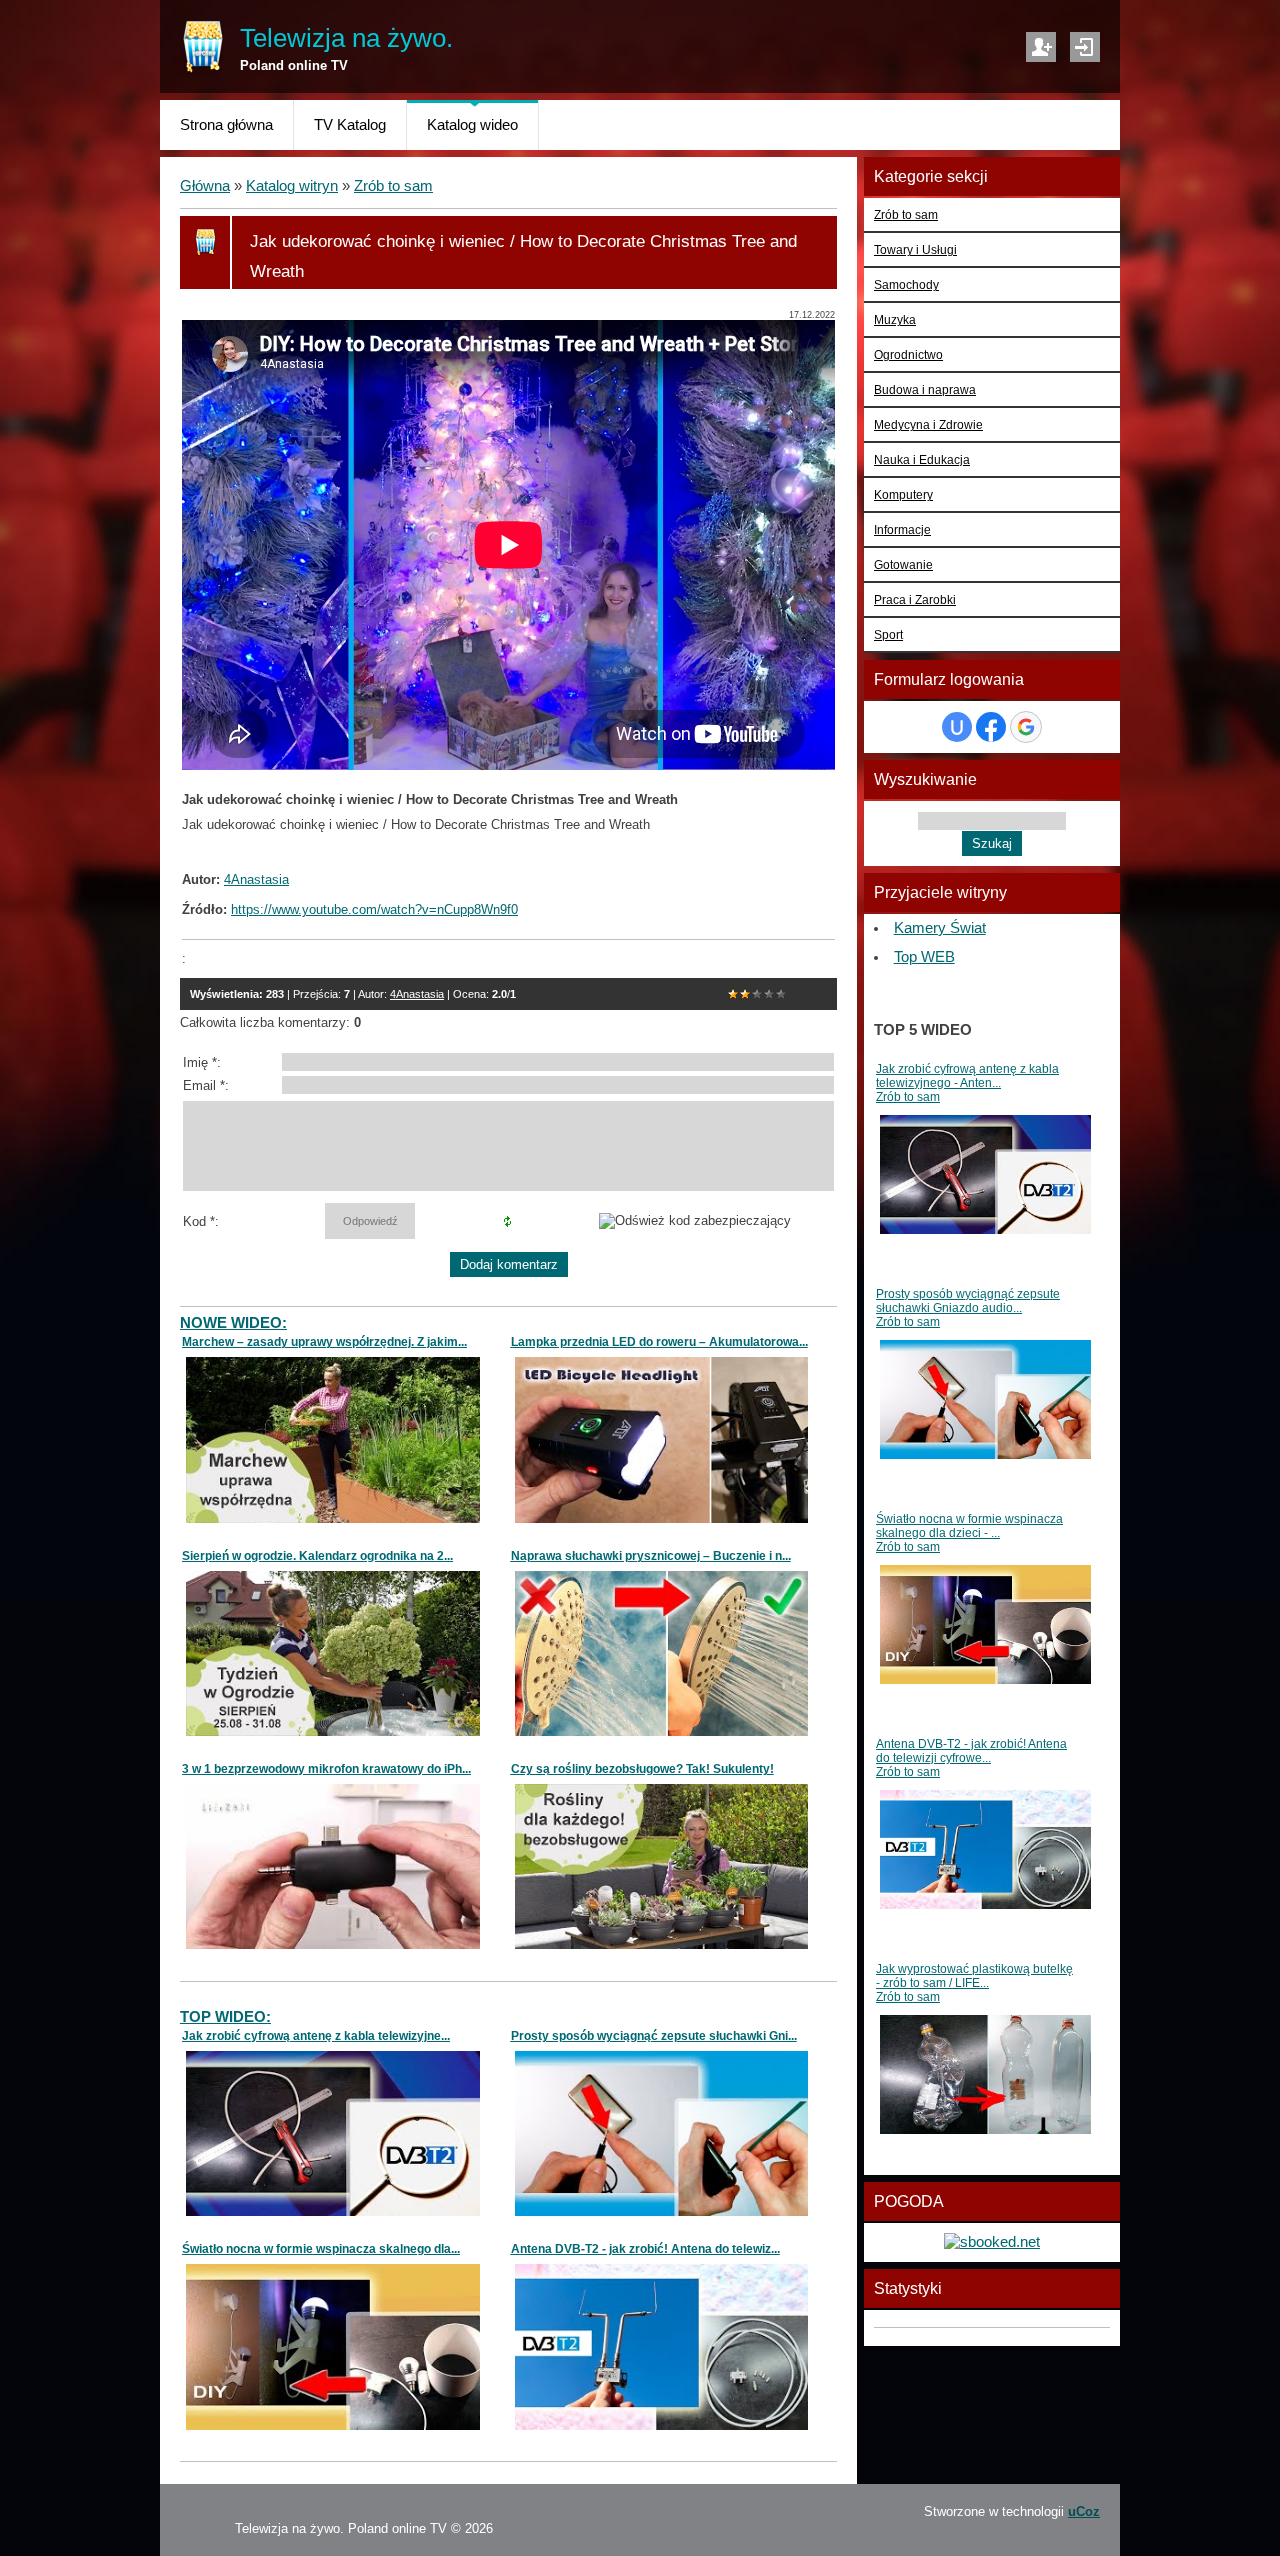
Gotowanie (903, 564)
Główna (205, 186)
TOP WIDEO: (225, 2017)
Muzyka (895, 319)
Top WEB (924, 957)
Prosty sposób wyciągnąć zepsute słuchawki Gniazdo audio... (968, 1301)
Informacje (902, 529)
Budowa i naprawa (925, 389)
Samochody (906, 284)
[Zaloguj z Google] (1026, 727)
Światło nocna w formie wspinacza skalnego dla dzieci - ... (969, 1526)
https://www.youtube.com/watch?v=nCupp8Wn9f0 (374, 909)
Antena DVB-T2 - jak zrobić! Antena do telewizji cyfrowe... (971, 1751)
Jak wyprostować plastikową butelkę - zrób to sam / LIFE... (974, 1976)
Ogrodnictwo (908, 354)
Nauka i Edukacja (922, 459)
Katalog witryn (292, 186)
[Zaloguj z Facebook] (991, 727)
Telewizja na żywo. (346, 38)
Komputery (903, 494)
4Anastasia (417, 994)
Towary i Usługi (915, 249)
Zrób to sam (393, 186)
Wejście (1085, 47)
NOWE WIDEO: (233, 1323)
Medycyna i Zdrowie (928, 424)
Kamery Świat (940, 928)
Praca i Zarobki (915, 599)
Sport (888, 634)
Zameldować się (1041, 47)
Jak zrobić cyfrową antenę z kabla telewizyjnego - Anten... (967, 1076)
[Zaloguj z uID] (957, 727)
